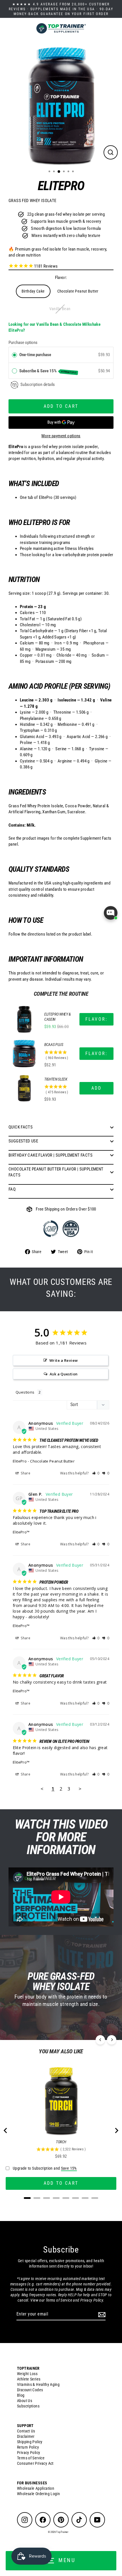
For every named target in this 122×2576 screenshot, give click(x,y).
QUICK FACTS (21, 1127)
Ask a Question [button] (64, 1374)
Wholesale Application (36, 2488)
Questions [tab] (25, 1392)
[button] (96, 1473)
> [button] (80, 1789)
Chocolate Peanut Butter (78, 291)
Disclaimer (26, 2436)
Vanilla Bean (60, 309)
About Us (25, 2401)
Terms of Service (31, 2458)
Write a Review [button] (64, 1360)
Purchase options (23, 343)
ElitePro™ (21, 1532)
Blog (21, 2395)
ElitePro (20, 1461)
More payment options (61, 436)
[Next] (112, 2040)
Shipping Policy (30, 2442)
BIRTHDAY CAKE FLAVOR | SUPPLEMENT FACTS (51, 1155)
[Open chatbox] (111, 913)
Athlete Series (29, 2379)
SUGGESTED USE (23, 1141)
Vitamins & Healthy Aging (38, 2384)
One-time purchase (35, 355)
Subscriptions (28, 2406)
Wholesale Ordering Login (38, 2494)
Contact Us (26, 2431)
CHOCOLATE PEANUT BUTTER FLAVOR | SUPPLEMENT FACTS (56, 1172)
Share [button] (25, 1473)
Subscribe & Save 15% (48, 371)
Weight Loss (27, 2374)
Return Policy (28, 2447)
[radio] (14, 355)
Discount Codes (30, 2390)
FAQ (12, 1189)
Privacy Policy (29, 2453)
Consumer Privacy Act (35, 2463)
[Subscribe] (101, 2314)
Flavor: (61, 278)
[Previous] (100, 2040)
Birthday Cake (33, 291)
